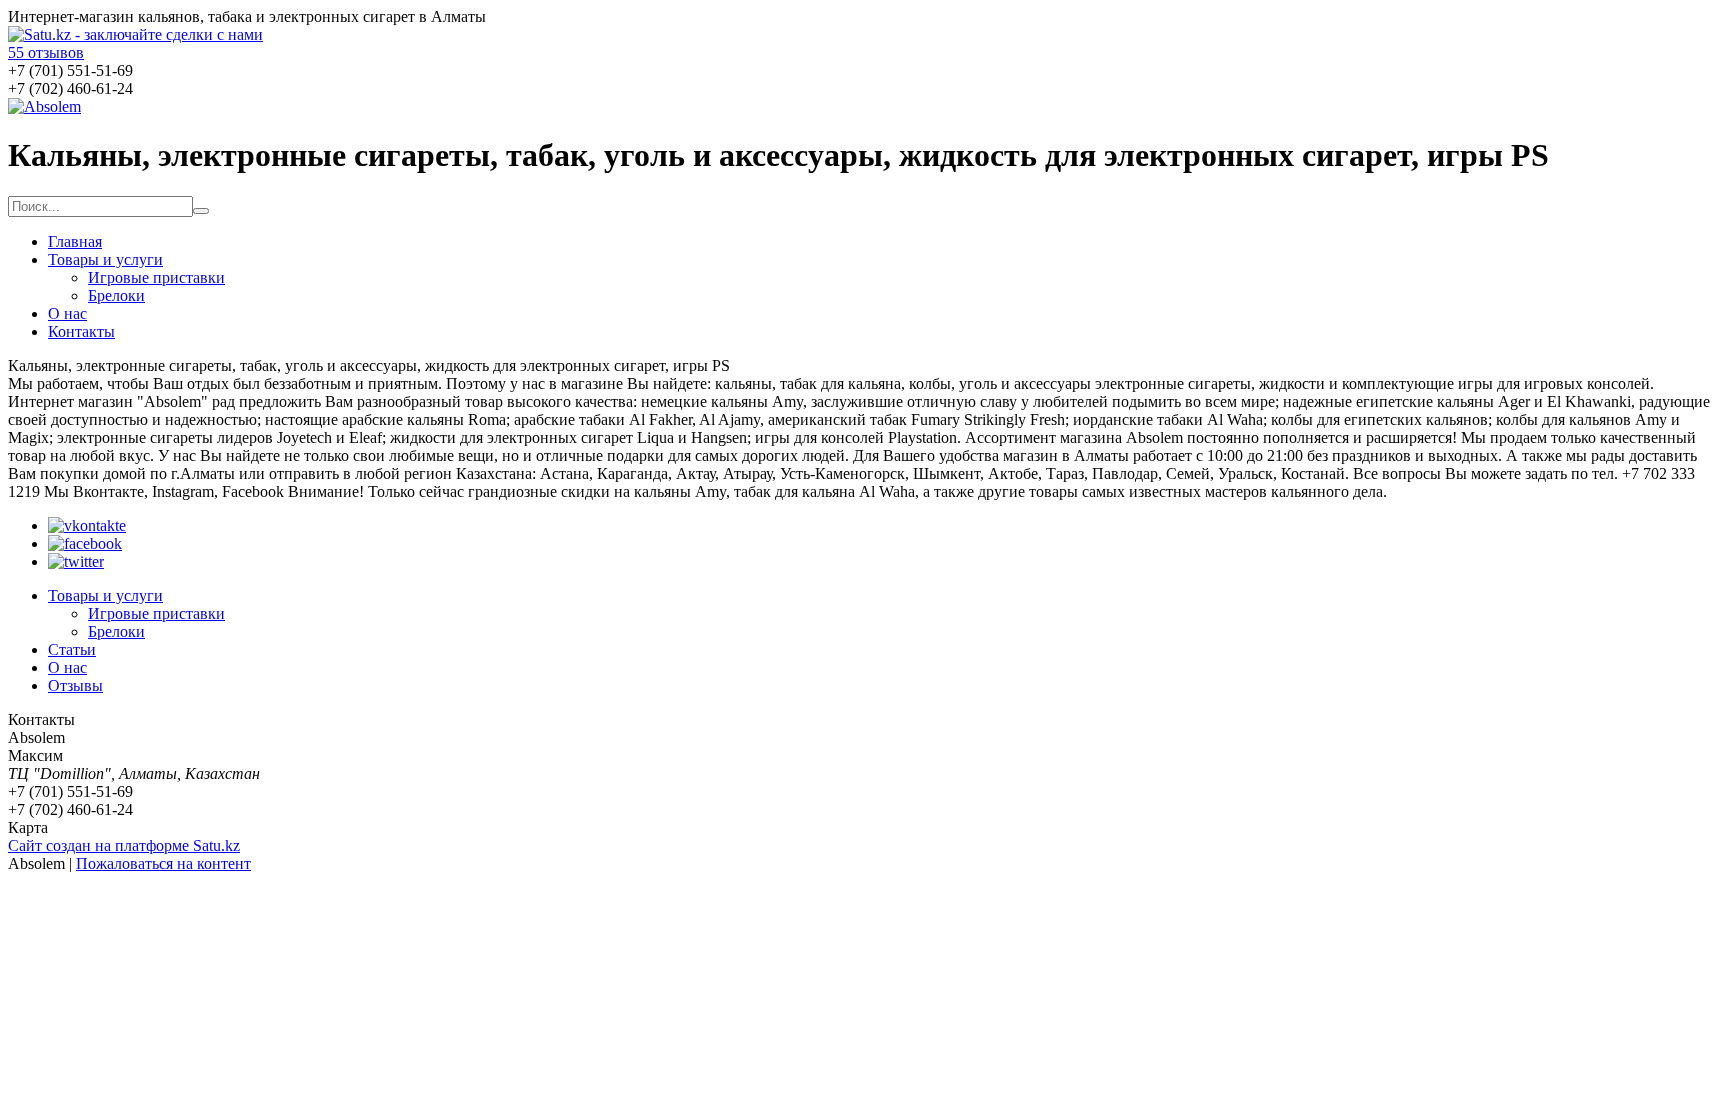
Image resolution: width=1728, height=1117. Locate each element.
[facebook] (85, 543)
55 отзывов (46, 52)
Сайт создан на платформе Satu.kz (124, 845)
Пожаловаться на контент (163, 863)
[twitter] (76, 561)
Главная (75, 241)
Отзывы (75, 685)
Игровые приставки (156, 277)
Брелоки (116, 295)
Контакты (81, 331)
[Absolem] (44, 106)
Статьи (72, 649)
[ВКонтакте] (87, 525)
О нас (67, 313)
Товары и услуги (105, 259)
